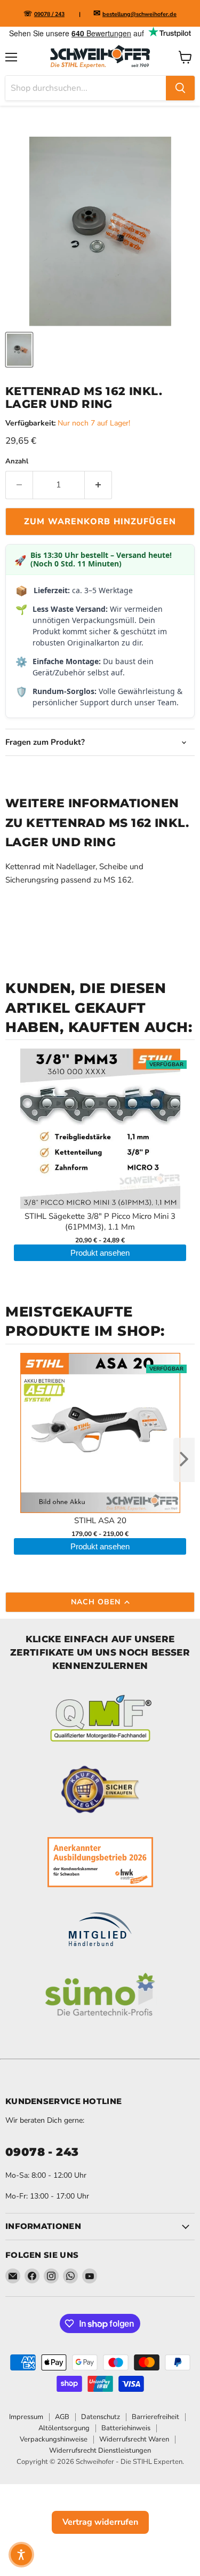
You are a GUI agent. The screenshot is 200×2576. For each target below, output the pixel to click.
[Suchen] (180, 88)
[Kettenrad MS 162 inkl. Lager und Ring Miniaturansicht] (19, 350)
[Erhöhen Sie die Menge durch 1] (98, 485)
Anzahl (17, 462)
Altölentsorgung (64, 2428)
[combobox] (86, 88)
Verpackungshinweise (54, 2439)
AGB (62, 2417)
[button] (21, 2555)
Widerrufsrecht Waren (134, 2439)
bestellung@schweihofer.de (139, 14)
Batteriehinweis (126, 2428)
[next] (184, 1460)
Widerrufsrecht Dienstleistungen (100, 2451)
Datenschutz (101, 2417)
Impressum (26, 2417)
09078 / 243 (49, 14)
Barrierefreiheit (155, 2417)
